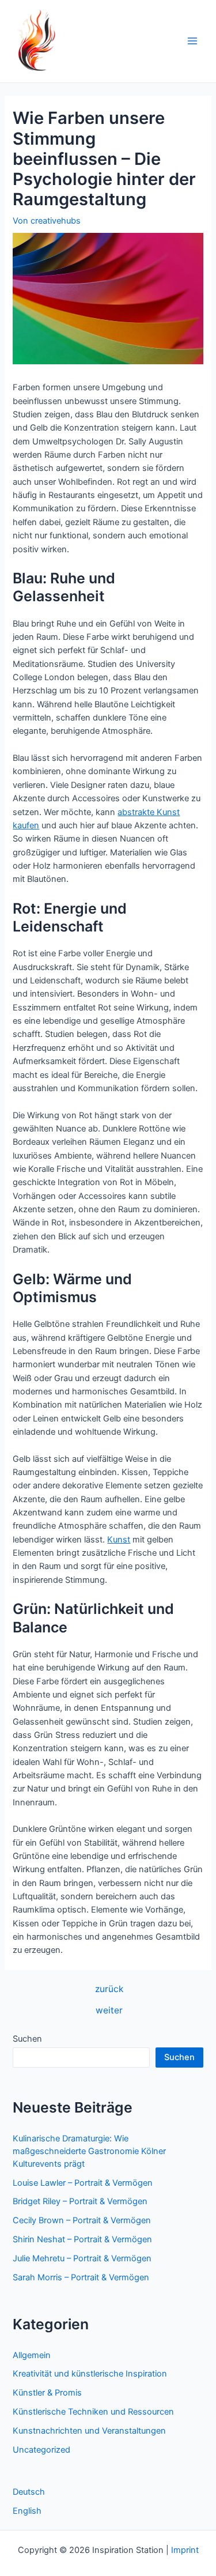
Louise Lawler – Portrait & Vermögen (83, 2183)
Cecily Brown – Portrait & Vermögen (82, 2220)
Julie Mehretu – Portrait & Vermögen (82, 2258)
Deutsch (29, 2492)
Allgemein (32, 2355)
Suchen (27, 2039)
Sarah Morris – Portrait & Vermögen (81, 2277)
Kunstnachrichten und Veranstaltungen (89, 2431)
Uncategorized (41, 2450)
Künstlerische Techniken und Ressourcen (93, 2412)
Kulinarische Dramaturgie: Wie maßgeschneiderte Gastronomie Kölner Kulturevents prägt (89, 2151)
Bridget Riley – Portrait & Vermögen (80, 2201)
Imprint (185, 2550)
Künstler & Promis (47, 2393)
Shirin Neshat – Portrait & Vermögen (82, 2239)
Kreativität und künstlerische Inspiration (90, 2374)
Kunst (119, 1540)
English (27, 2511)
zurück (109, 1989)
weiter (109, 2011)
